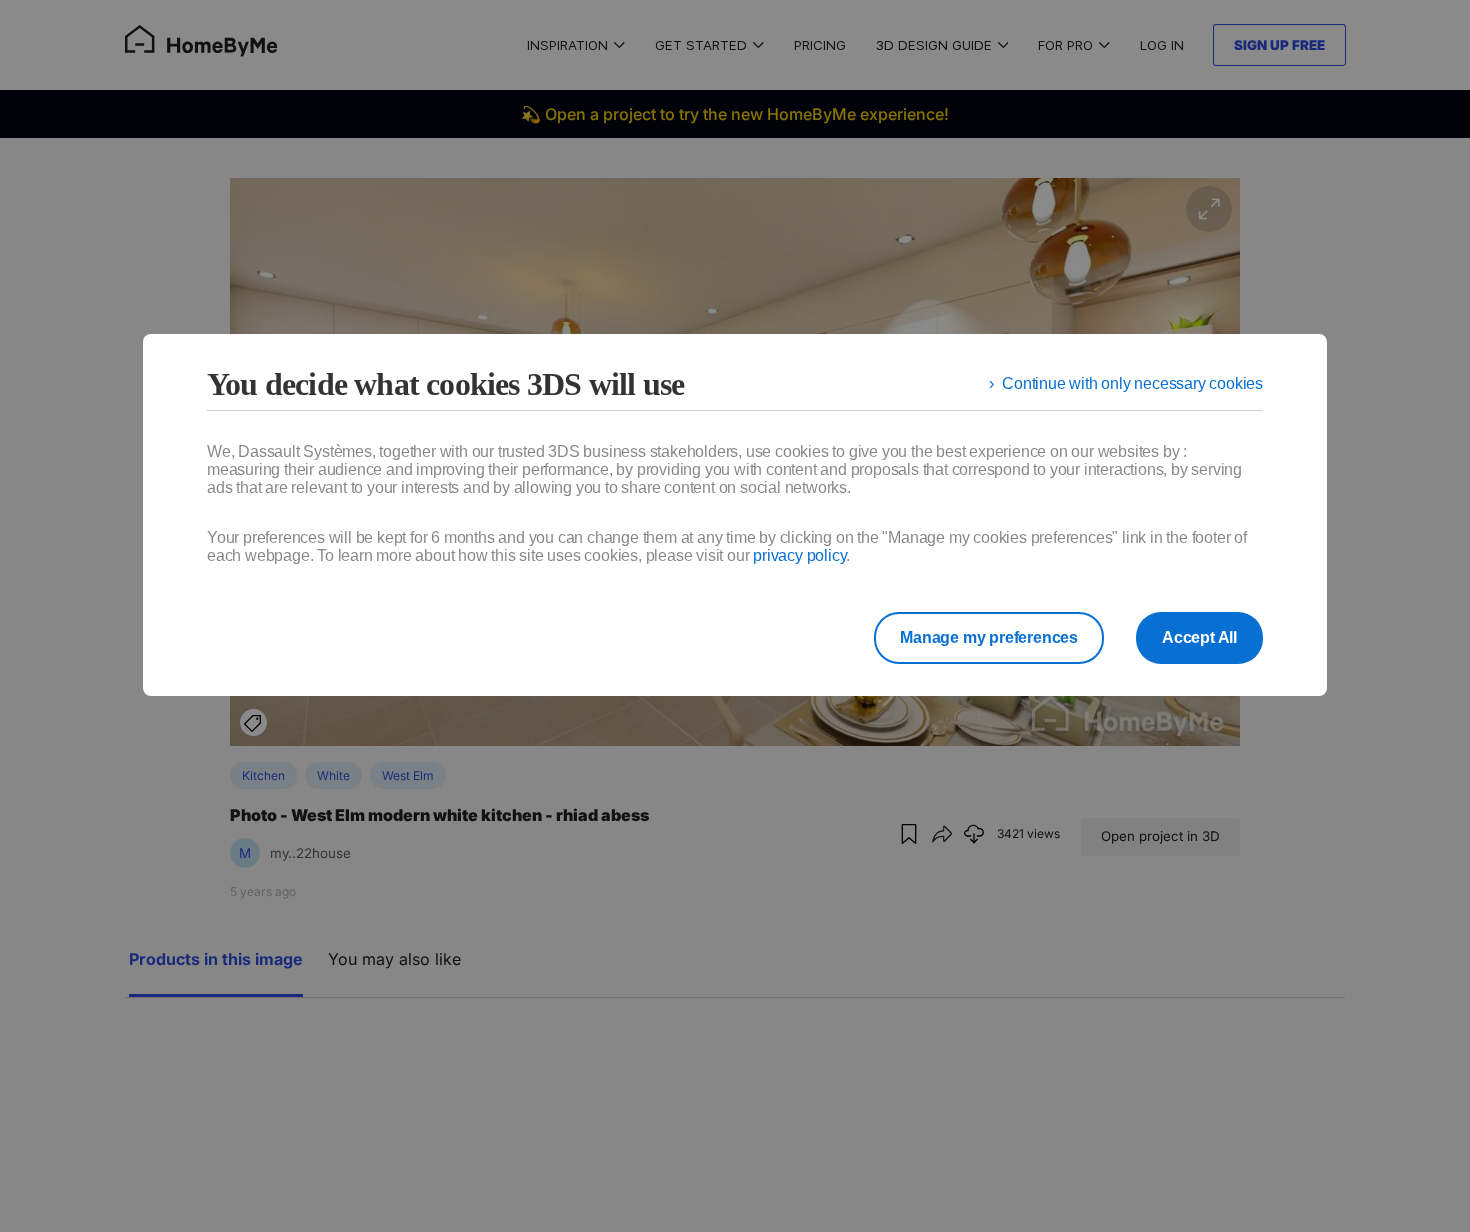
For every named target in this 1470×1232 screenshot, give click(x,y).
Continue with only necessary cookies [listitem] (1132, 383)
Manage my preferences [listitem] (989, 637)
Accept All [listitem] (1199, 637)
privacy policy (799, 555)
